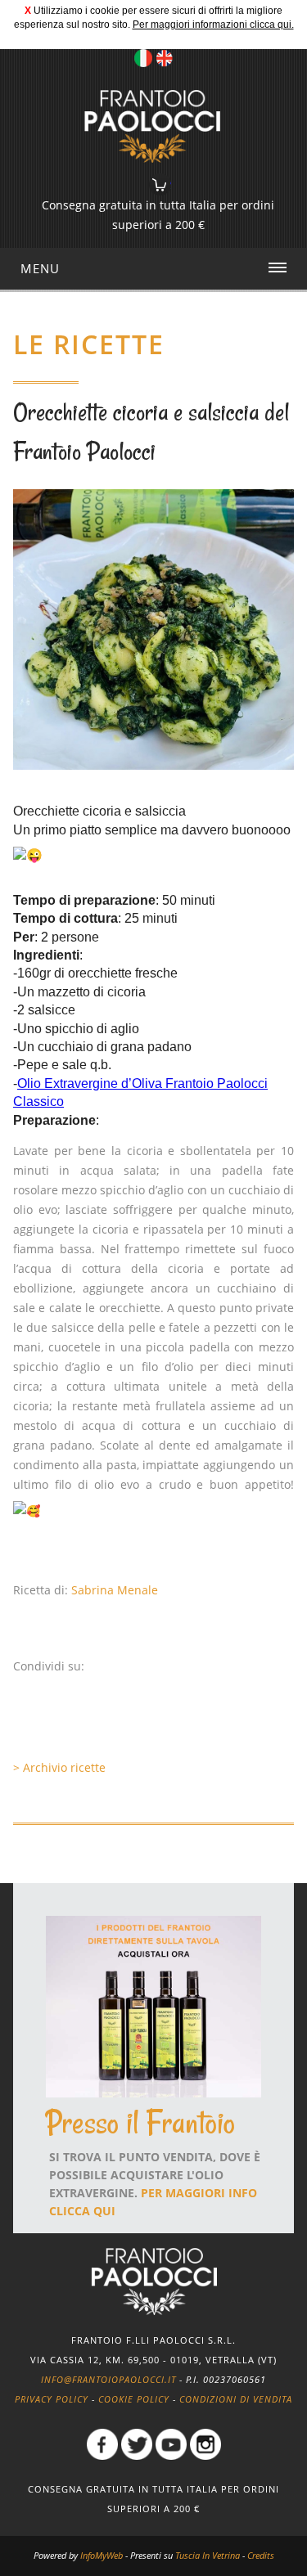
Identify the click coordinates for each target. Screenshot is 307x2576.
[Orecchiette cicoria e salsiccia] (153, 628)
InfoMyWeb (102, 2555)
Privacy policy (52, 2399)
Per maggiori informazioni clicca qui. (213, 25)
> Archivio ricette (59, 1767)
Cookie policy (134, 2399)
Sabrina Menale (115, 1590)
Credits (261, 2555)
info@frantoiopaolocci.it (108, 2379)
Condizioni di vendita (236, 2399)
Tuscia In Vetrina (208, 2555)
